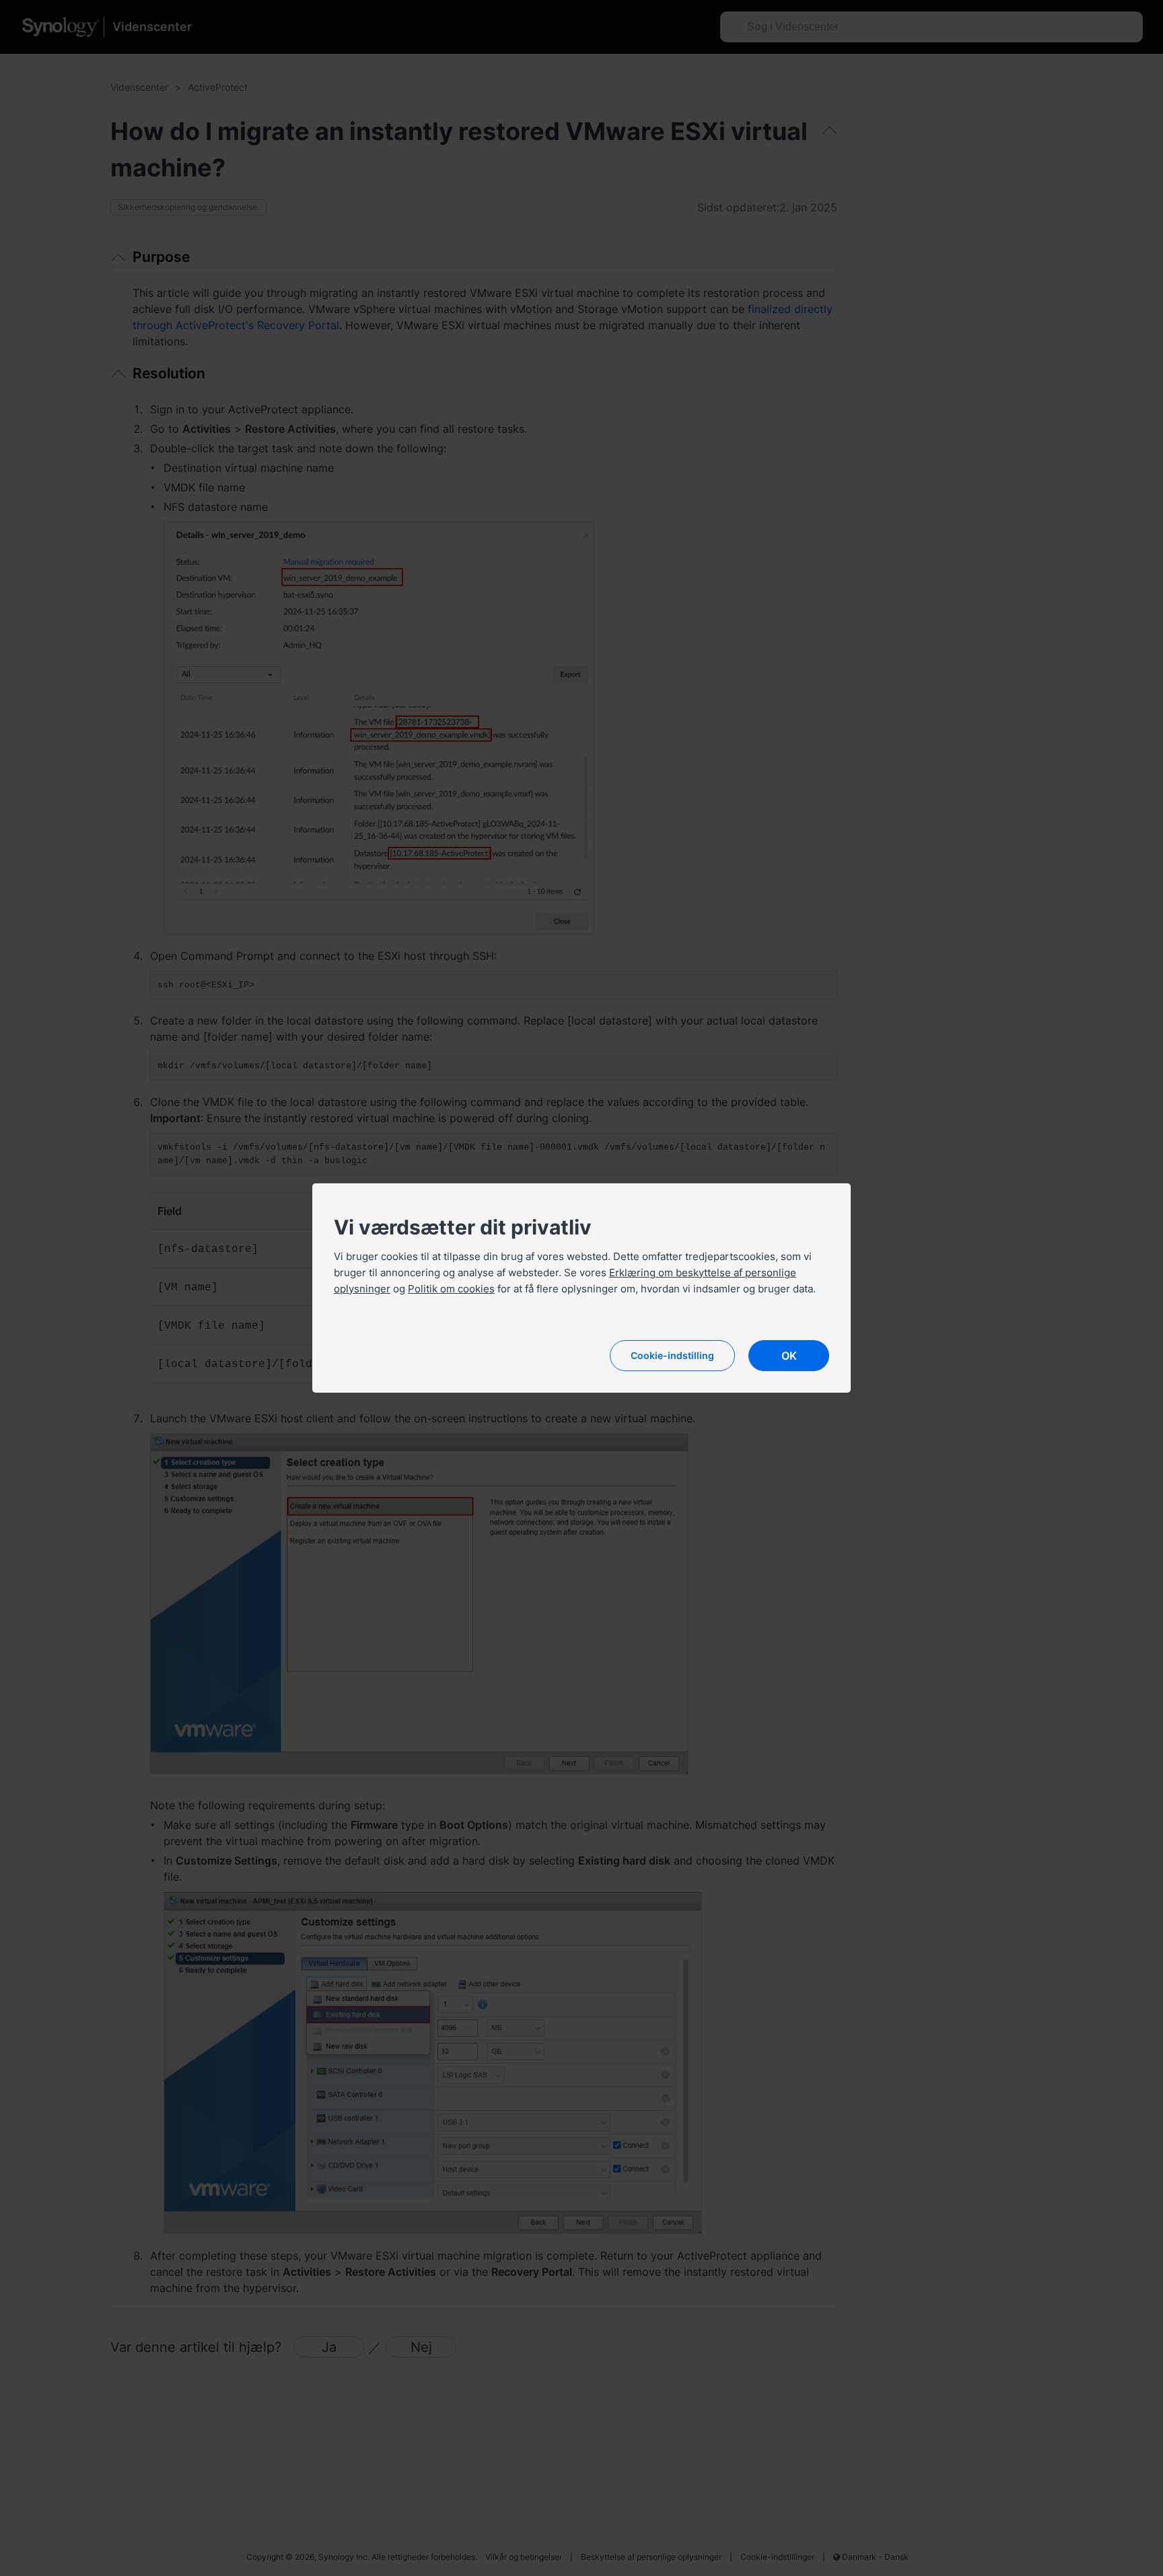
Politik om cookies (451, 1289)
